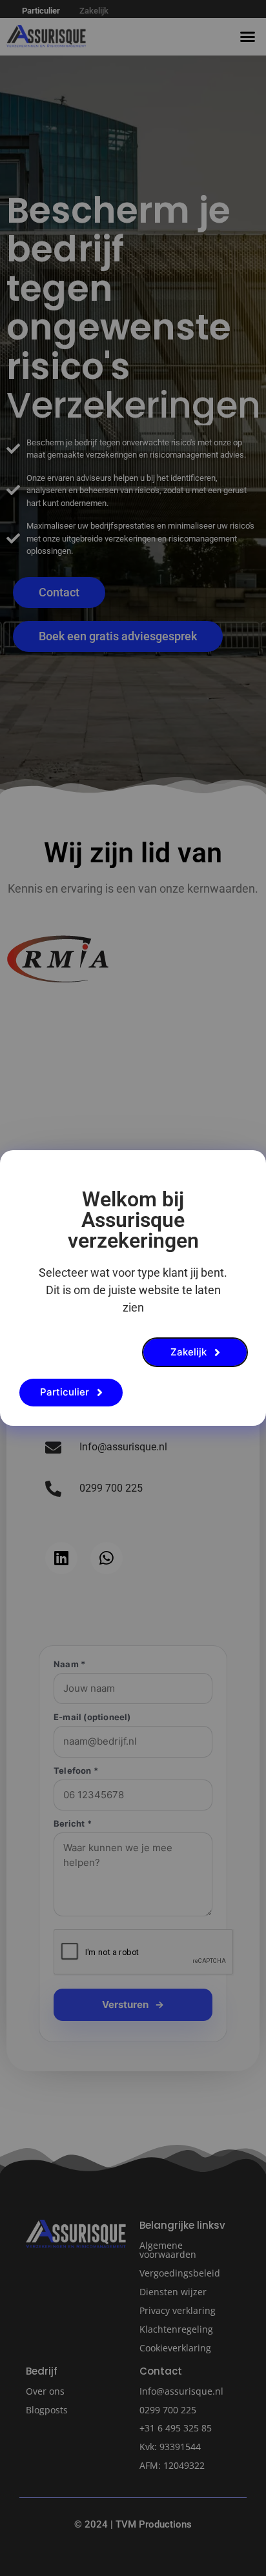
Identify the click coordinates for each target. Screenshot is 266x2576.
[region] (133, 2441)
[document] (133, 1288)
